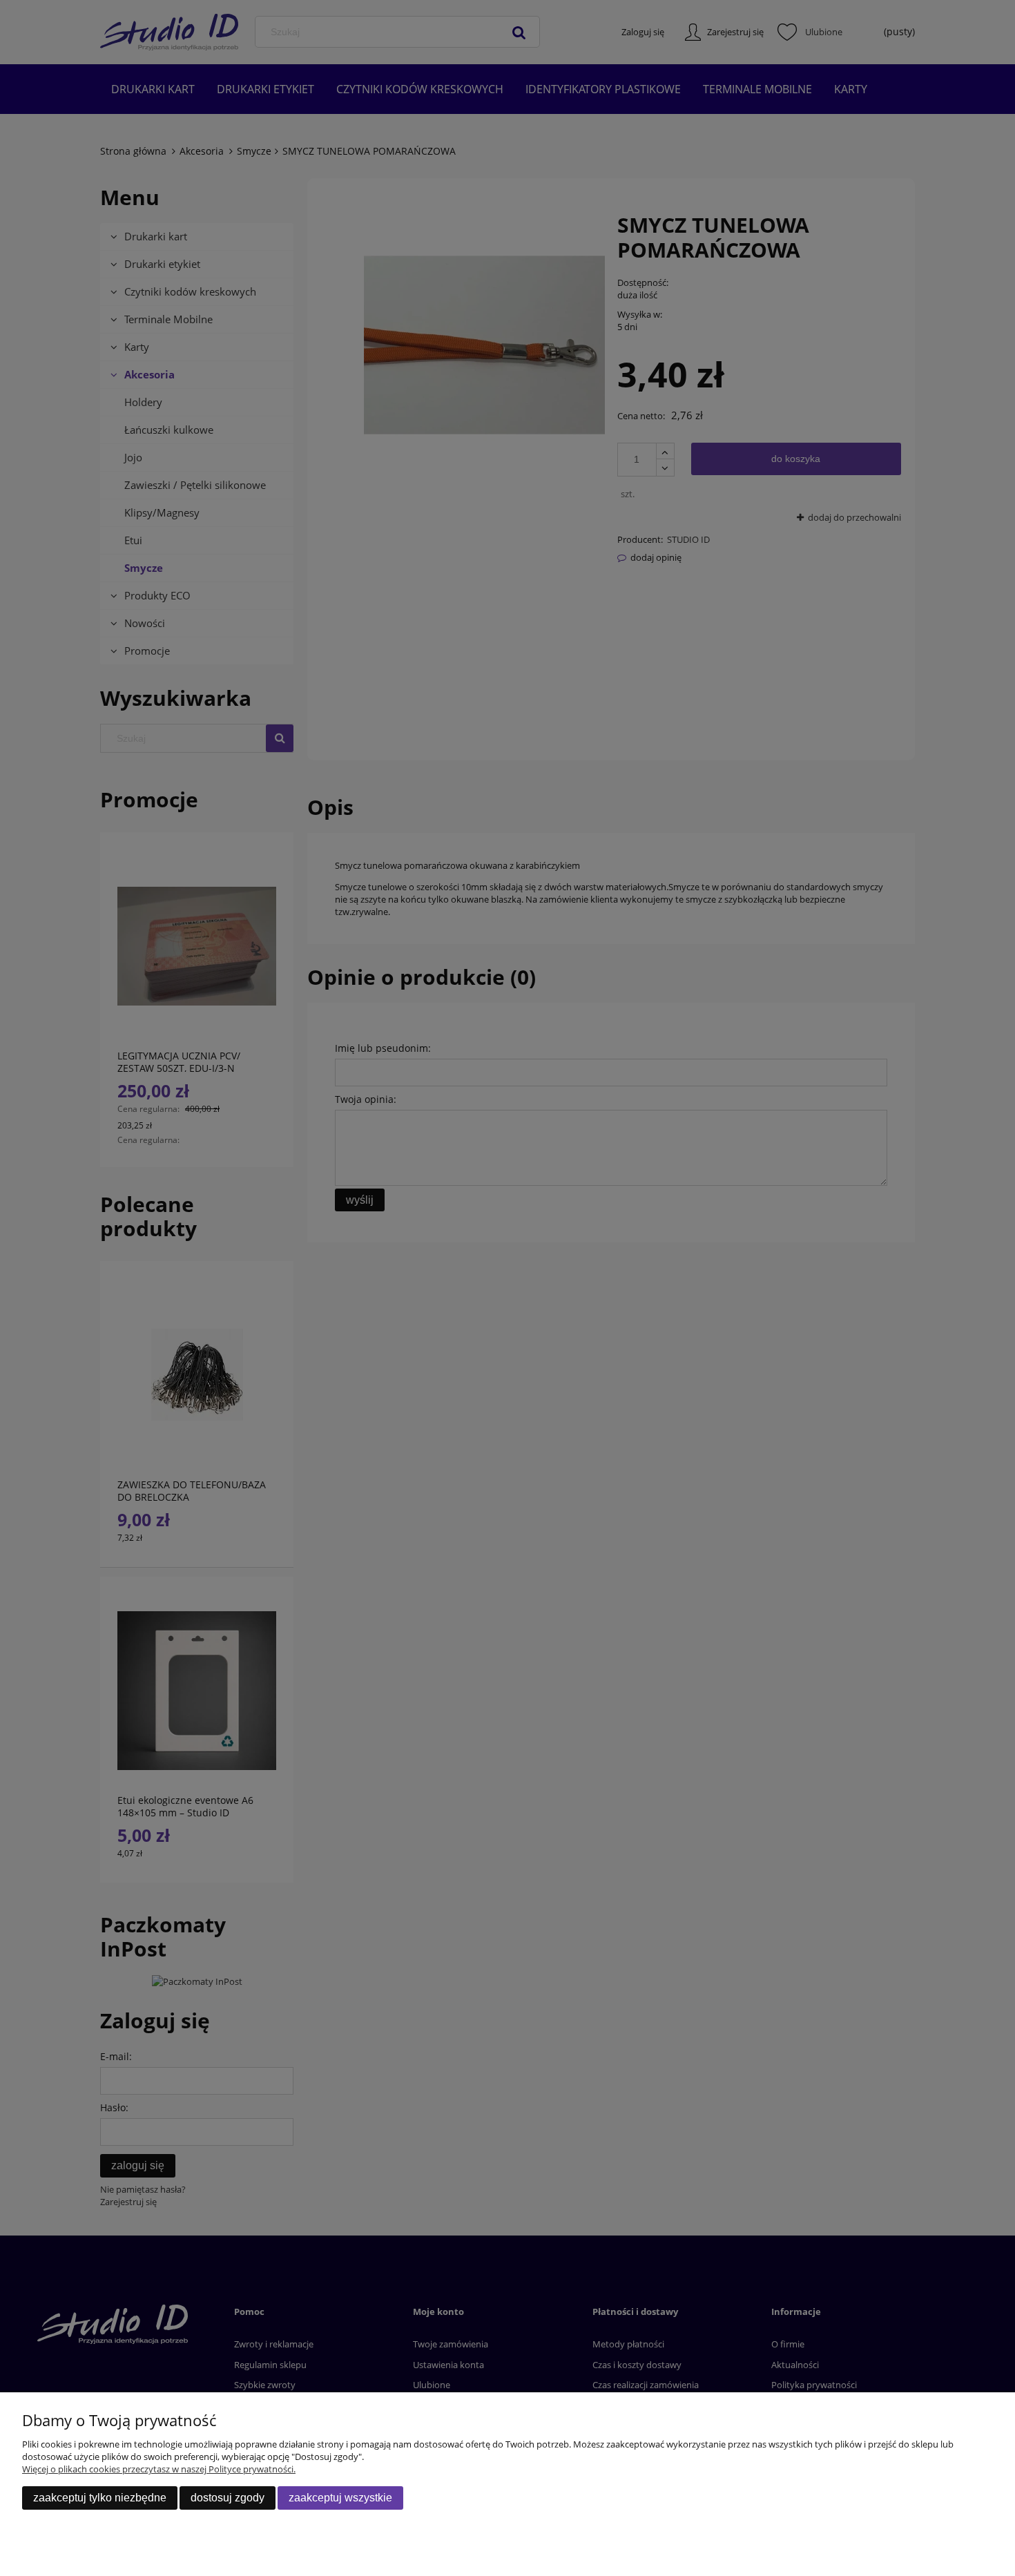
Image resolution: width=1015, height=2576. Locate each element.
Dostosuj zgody (228, 2498)
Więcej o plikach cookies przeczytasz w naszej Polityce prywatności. (159, 2469)
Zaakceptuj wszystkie (340, 2498)
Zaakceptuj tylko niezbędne (100, 2498)
